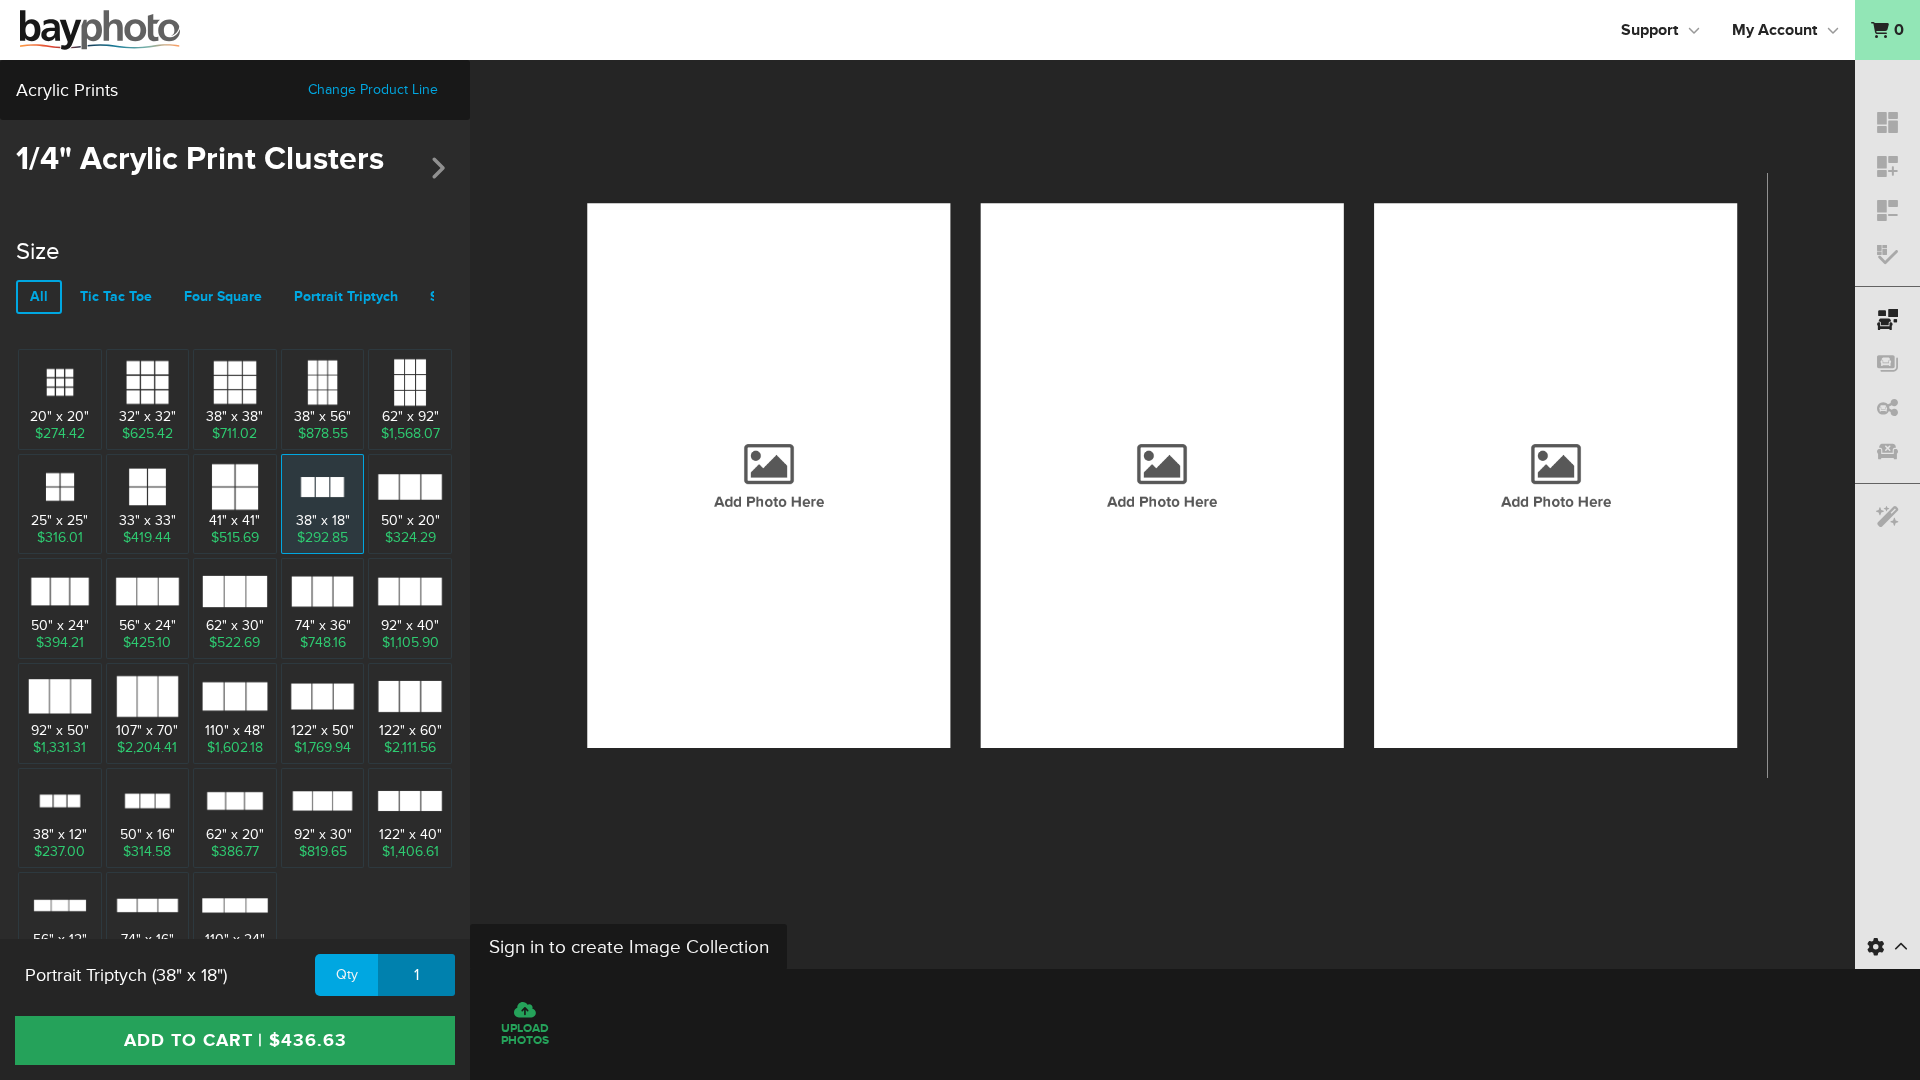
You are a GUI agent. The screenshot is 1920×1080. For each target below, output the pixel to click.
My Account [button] (1774, 30)
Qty (347, 974)
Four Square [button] (223, 296)
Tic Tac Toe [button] (116, 296)
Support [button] (1649, 30)
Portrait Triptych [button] (346, 296)
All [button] (39, 296)
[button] (1887, 30)
